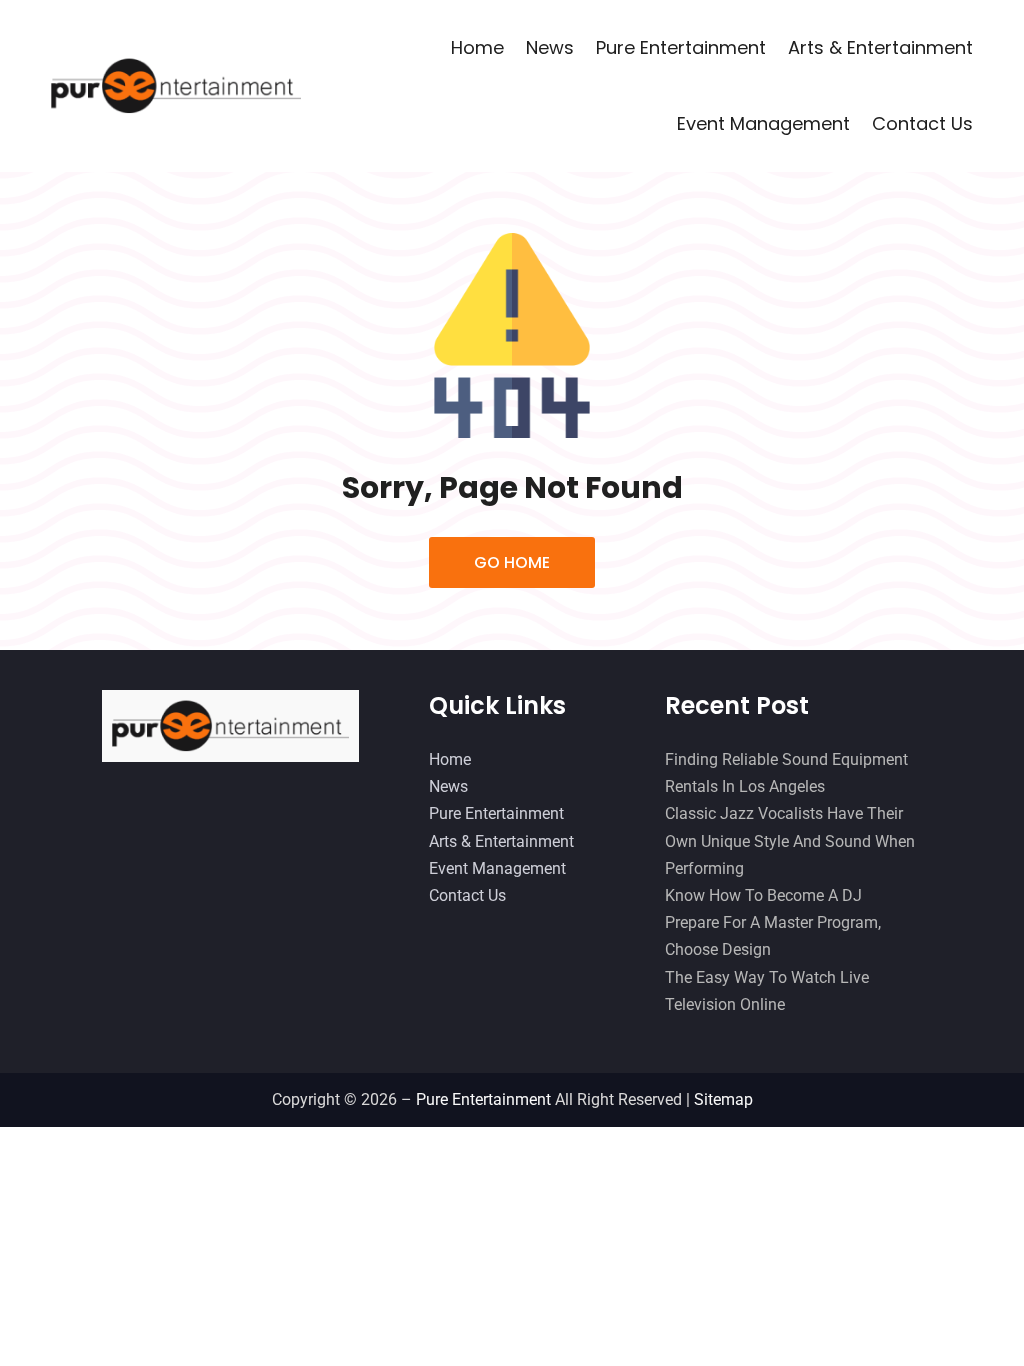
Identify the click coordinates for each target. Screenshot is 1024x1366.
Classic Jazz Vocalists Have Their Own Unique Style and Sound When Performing (790, 840)
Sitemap (723, 1099)
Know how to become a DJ (763, 895)
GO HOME (512, 562)
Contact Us (922, 123)
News (550, 47)
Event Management (763, 123)
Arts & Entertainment (880, 47)
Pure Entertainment (681, 47)
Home (477, 47)
